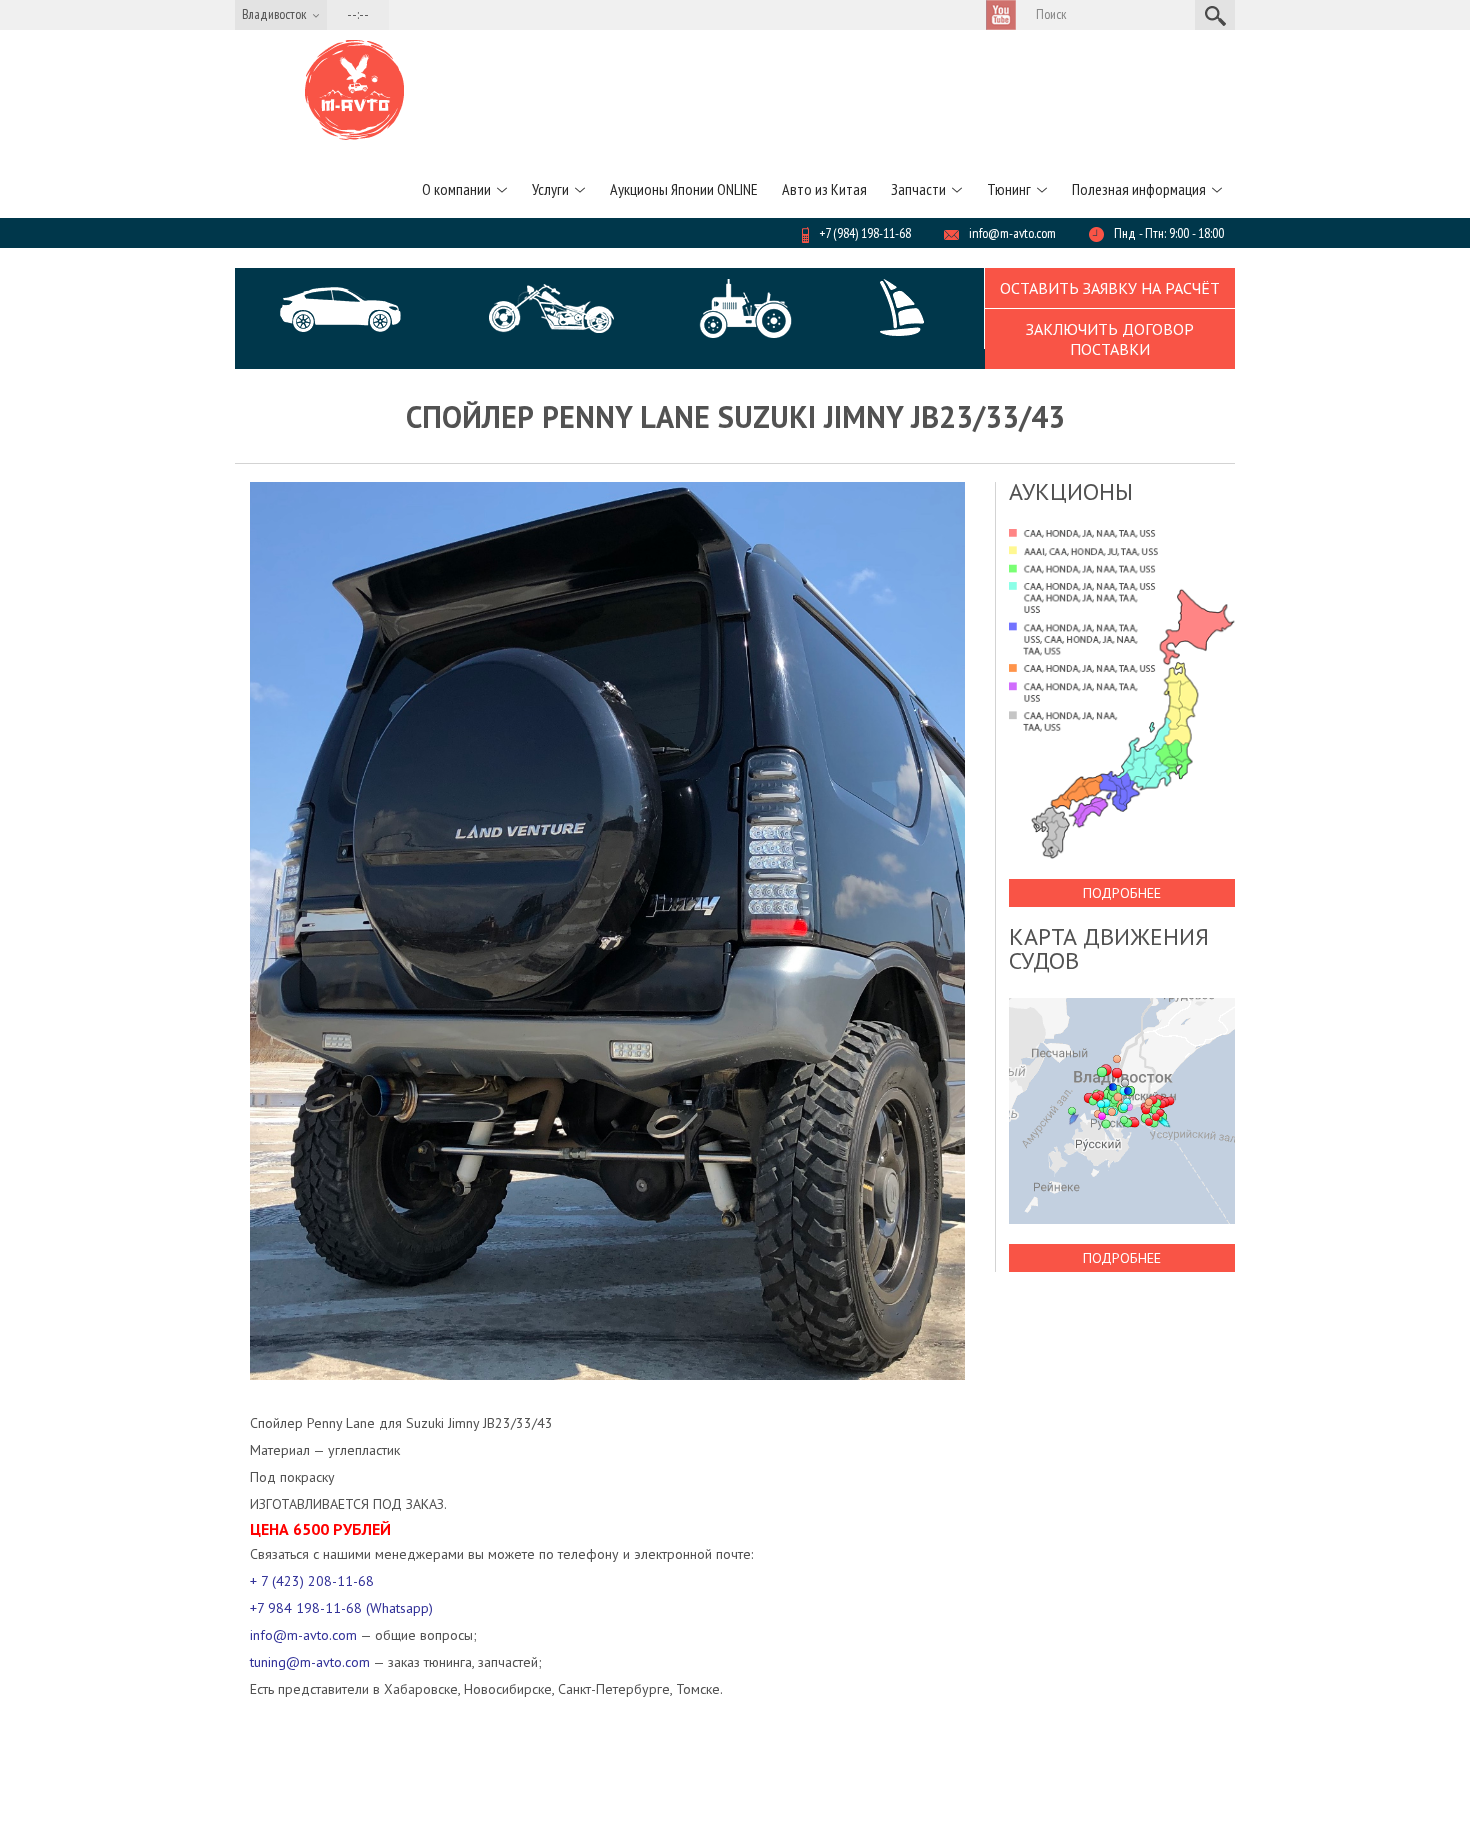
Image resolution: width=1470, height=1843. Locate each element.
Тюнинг (1009, 189)
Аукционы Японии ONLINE (684, 189)
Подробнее (1122, 893)
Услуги (550, 189)
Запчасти (918, 189)
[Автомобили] (342, 309)
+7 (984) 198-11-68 (865, 233)
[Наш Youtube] (1001, 15)
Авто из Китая (824, 189)
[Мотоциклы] (551, 308)
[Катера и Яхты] (901, 308)
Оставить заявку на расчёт (1110, 288)
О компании (456, 189)
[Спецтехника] (745, 308)
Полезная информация (1139, 189)
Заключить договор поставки (1110, 339)
